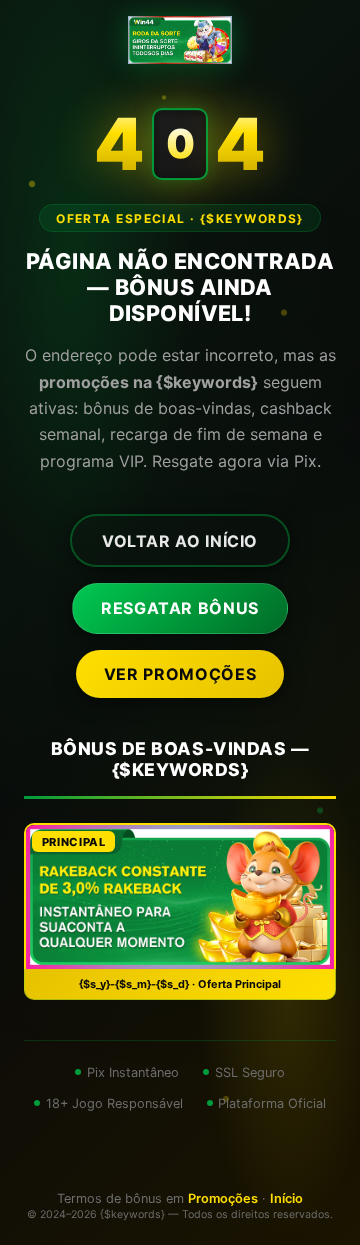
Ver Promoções (180, 674)
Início (286, 1198)
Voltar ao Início (180, 541)
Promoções (223, 1198)
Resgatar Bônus (180, 608)
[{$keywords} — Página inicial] (179, 40)
